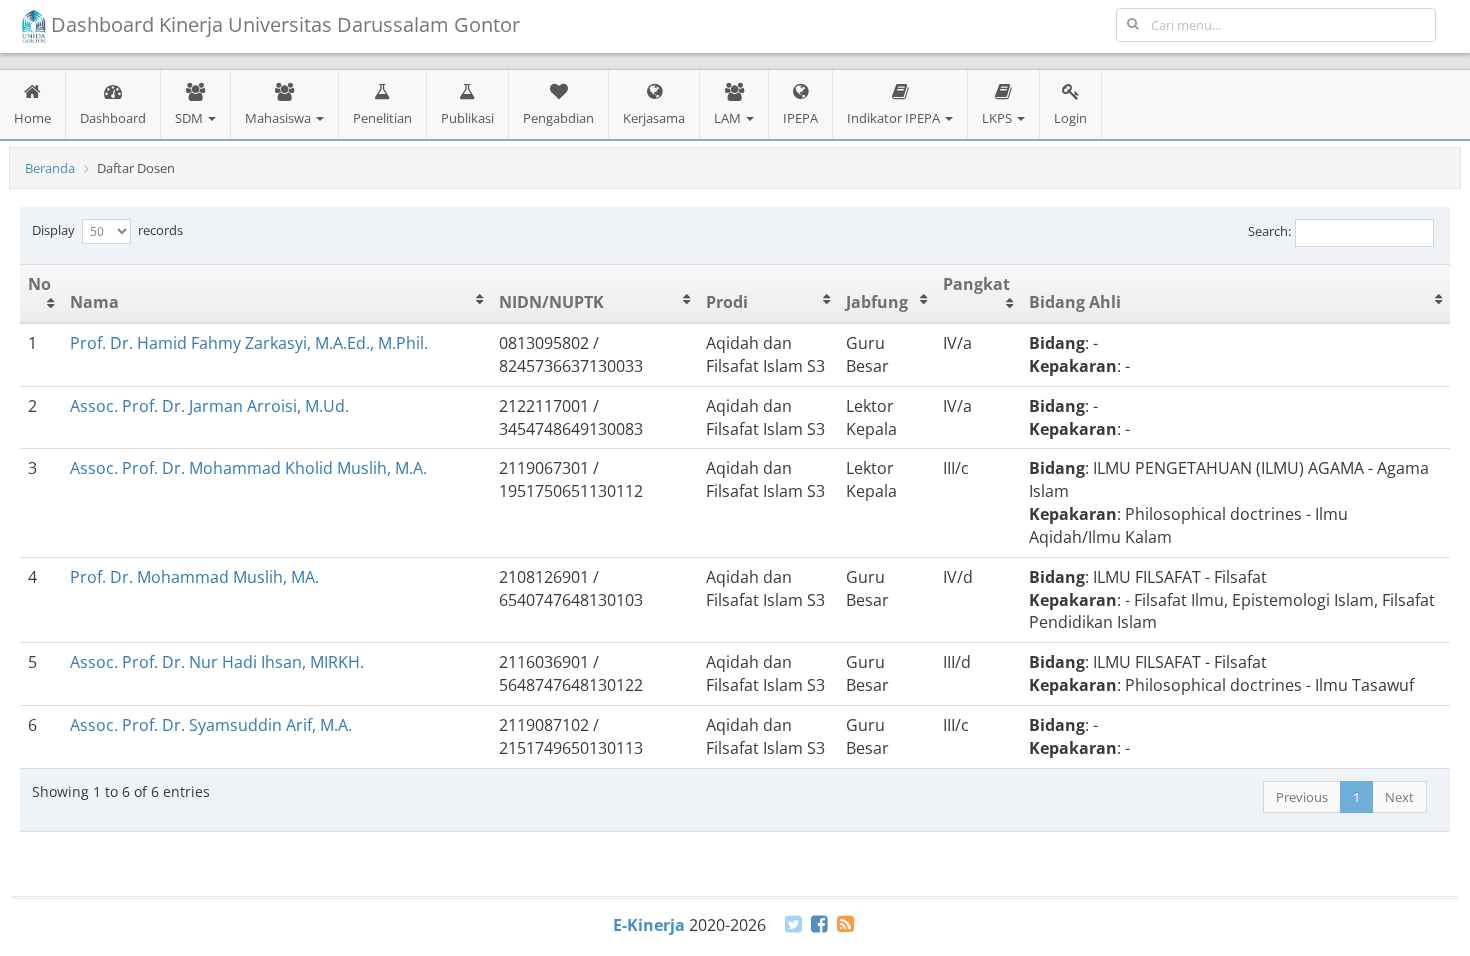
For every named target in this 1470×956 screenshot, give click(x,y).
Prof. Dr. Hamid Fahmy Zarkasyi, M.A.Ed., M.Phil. (249, 343)
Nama (94, 302)
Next (1399, 797)
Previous (1302, 797)
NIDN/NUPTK (551, 302)
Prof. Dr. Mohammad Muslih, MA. (194, 577)
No (39, 284)
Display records (107, 230)
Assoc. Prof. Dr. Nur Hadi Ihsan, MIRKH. (217, 662)
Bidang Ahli (1075, 302)
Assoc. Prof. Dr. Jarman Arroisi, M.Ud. (209, 406)
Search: (1269, 231)
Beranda (50, 168)
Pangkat (976, 284)
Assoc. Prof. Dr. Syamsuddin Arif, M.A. (211, 725)
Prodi (727, 302)
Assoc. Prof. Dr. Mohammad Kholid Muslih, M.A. (248, 468)
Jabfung (877, 302)
